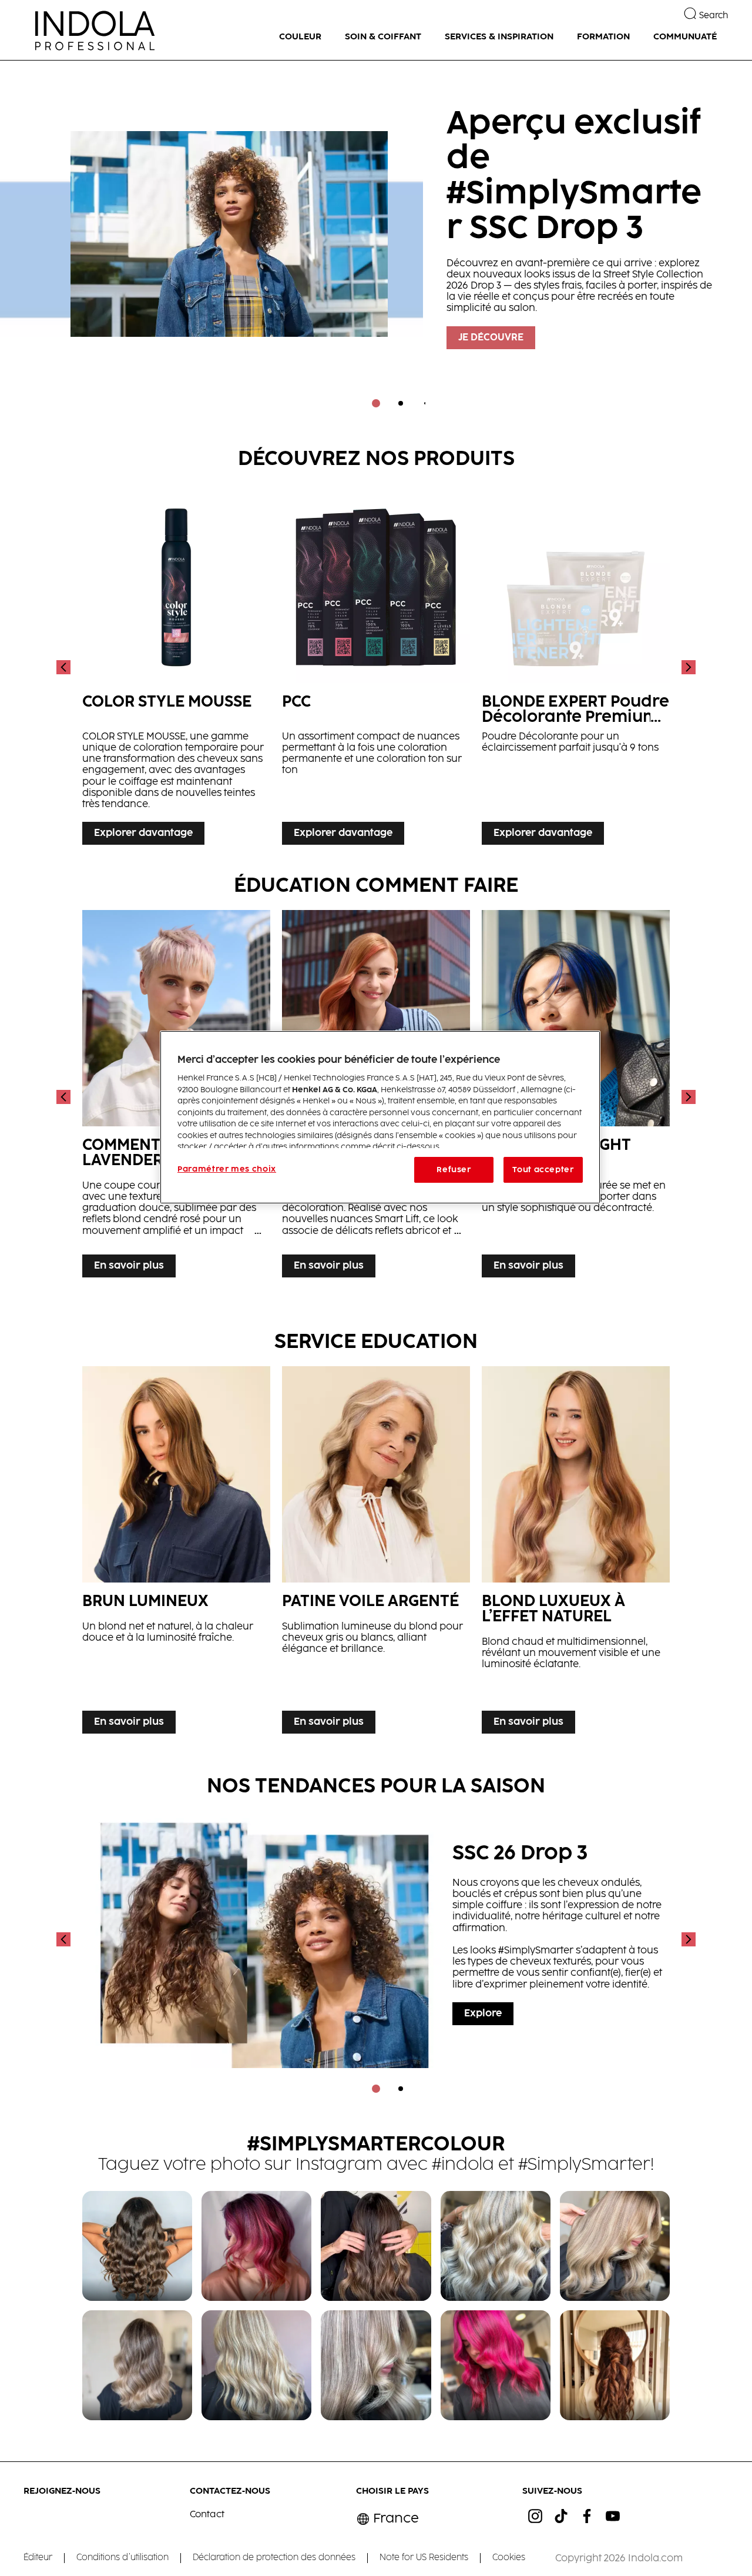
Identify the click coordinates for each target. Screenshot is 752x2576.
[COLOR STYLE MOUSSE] (176, 667)
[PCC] (376, 667)
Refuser (454, 1170)
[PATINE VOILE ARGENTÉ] (376, 1553)
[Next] (687, 667)
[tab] (376, 403)
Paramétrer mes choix (227, 1169)
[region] (380, 1117)
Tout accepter (543, 1170)
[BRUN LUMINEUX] (176, 1553)
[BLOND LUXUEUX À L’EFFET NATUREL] (576, 1553)
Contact (207, 2515)
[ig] (535, 2516)
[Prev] (65, 667)
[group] (376, 242)
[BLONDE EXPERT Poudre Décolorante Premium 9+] (576, 667)
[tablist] (376, 403)
